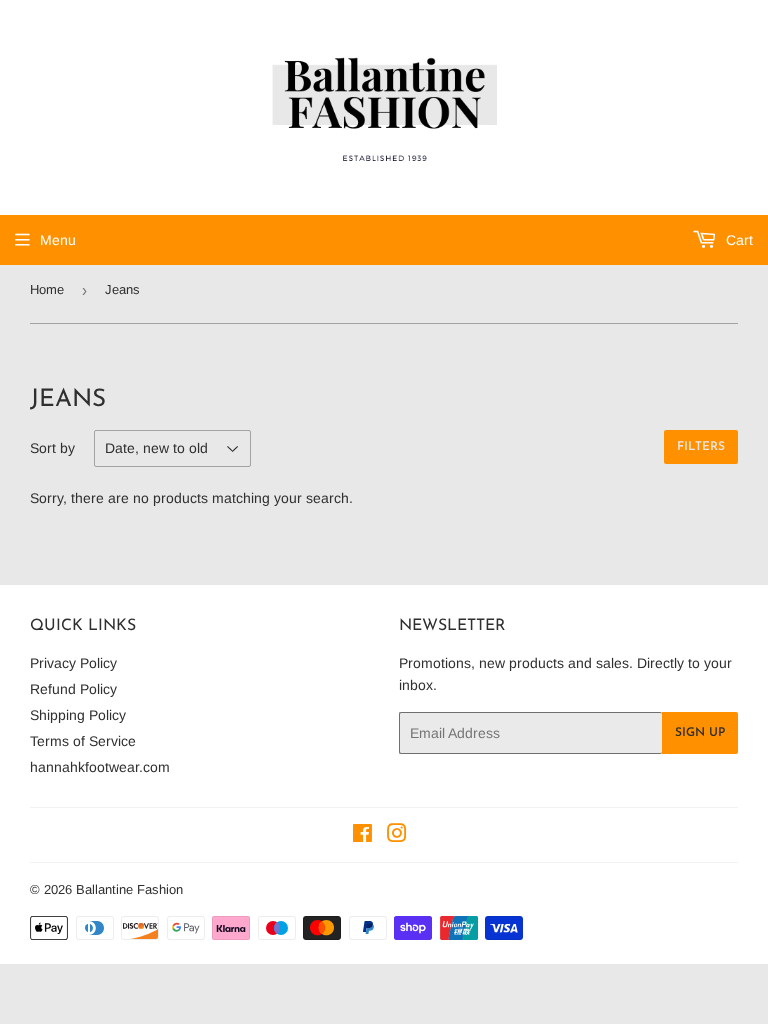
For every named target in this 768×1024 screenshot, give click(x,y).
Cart (737, 240)
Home (47, 289)
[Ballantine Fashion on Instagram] (397, 836)
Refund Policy (73, 689)
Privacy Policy (73, 663)
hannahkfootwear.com (100, 767)
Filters (701, 447)
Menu (58, 240)
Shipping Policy (78, 715)
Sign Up (700, 733)
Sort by (52, 448)
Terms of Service (83, 741)
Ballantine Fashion (129, 889)
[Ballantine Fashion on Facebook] (362, 836)
